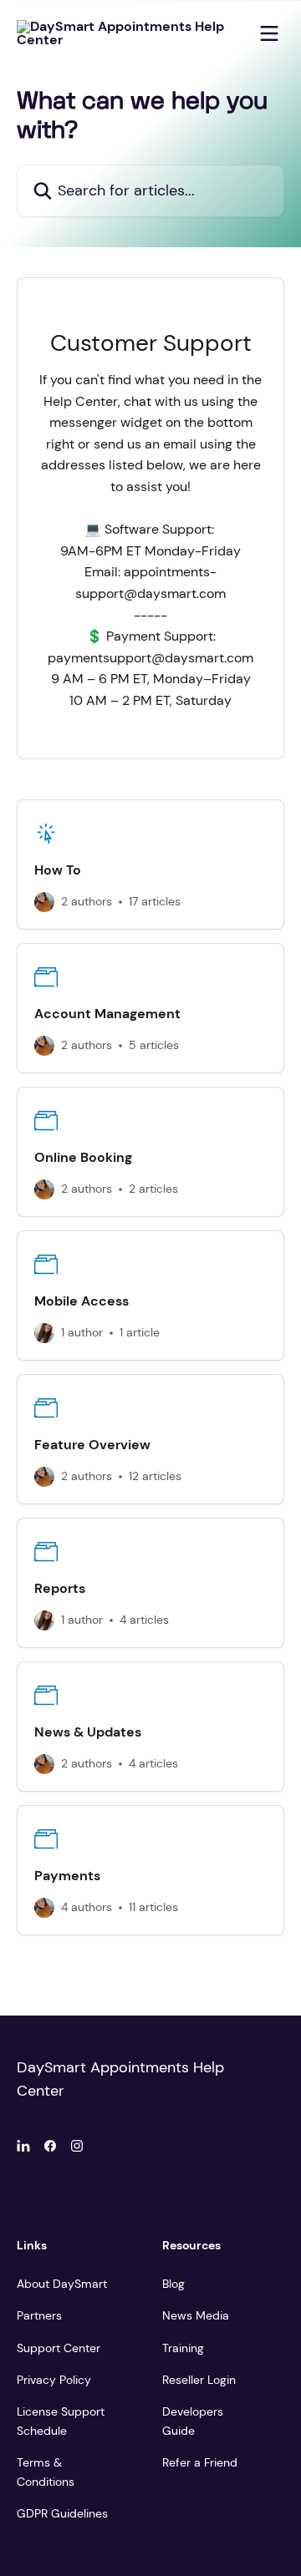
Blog (173, 2284)
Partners (39, 2315)
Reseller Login (199, 2380)
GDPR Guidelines (62, 2513)
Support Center (59, 2348)
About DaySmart (62, 2284)
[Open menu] (269, 33)
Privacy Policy (54, 2380)
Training (183, 2348)
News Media (196, 2315)
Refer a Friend (200, 2462)
